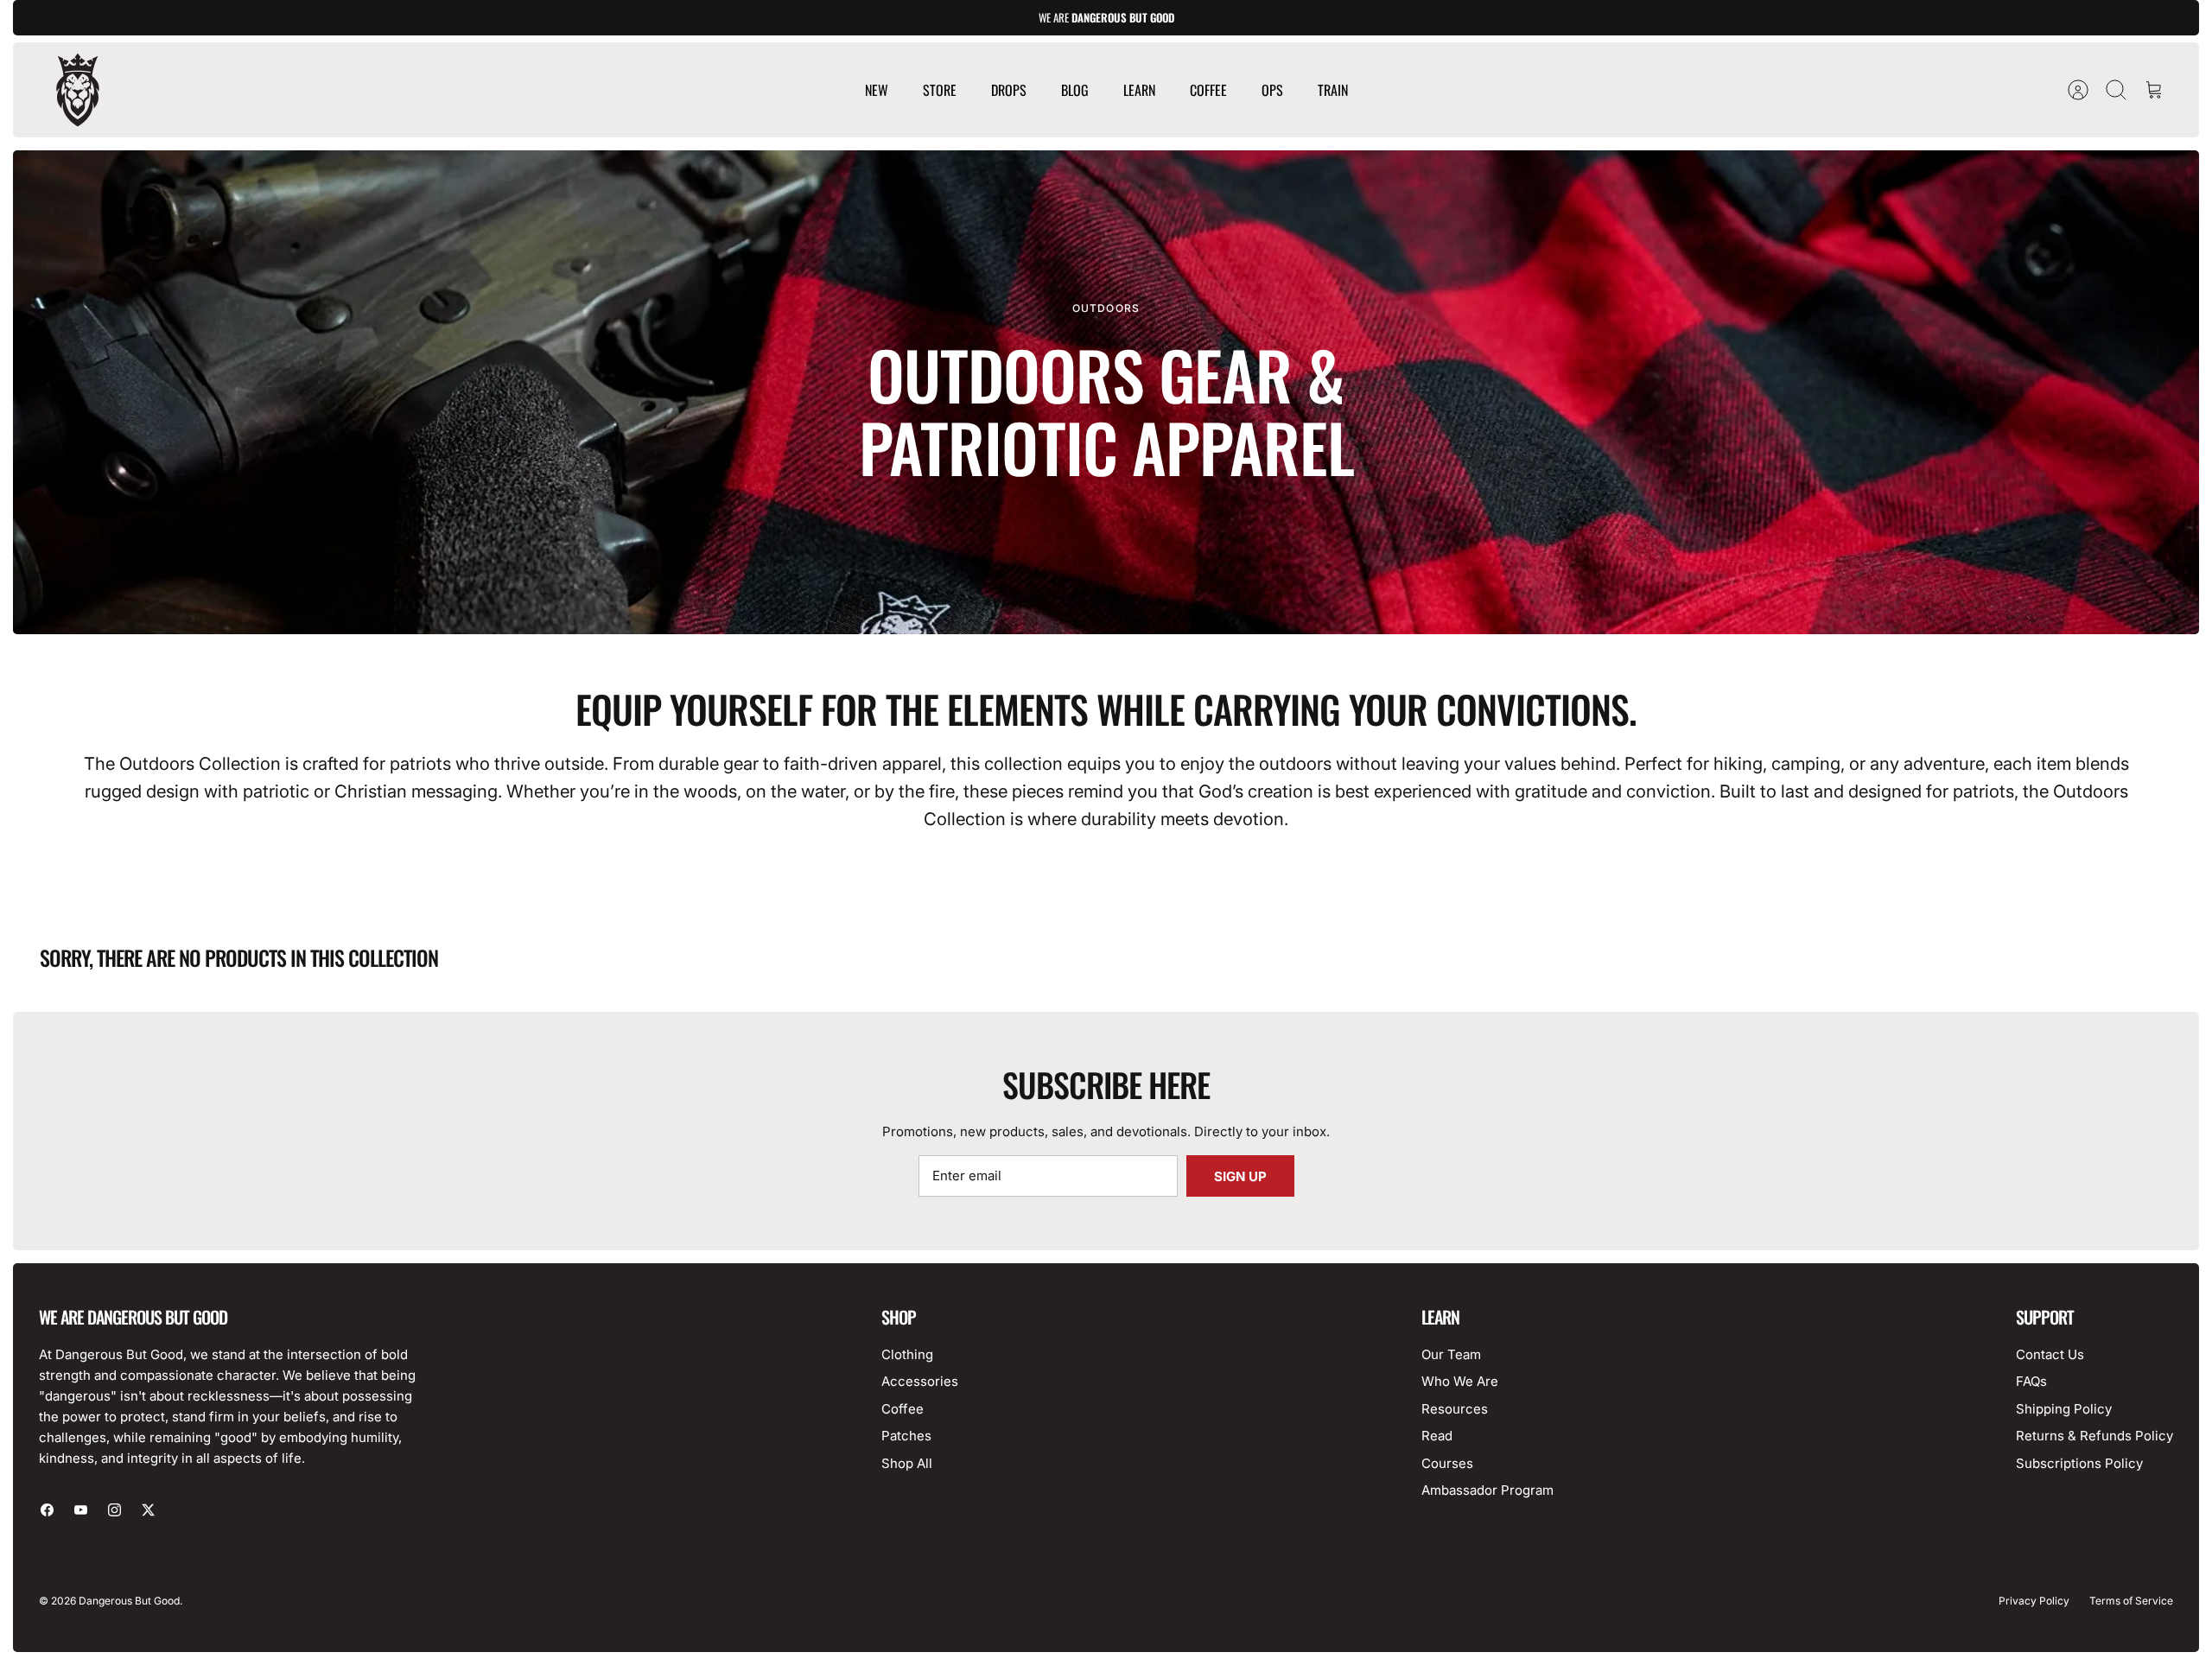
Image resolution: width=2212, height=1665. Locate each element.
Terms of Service (2131, 1601)
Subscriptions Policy (2079, 1463)
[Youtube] (81, 1510)
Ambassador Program (1487, 1490)
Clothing (907, 1354)
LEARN (1139, 90)
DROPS (1009, 90)
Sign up (1240, 1176)
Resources (1455, 1409)
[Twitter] (148, 1510)
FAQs (2031, 1381)
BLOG (1075, 90)
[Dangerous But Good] (78, 90)
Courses (1447, 1463)
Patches (906, 1436)
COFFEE (1208, 90)
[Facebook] (47, 1510)
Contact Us (2050, 1354)
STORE (940, 90)
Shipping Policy (2064, 1409)
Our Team (1451, 1354)
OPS (1272, 90)
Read (1437, 1436)
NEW (877, 90)
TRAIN (1333, 90)
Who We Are (1460, 1381)
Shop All (907, 1463)
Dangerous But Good (129, 1601)
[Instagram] (114, 1510)
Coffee (903, 1409)
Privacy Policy (2034, 1601)
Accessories (920, 1381)
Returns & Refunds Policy (2094, 1436)
